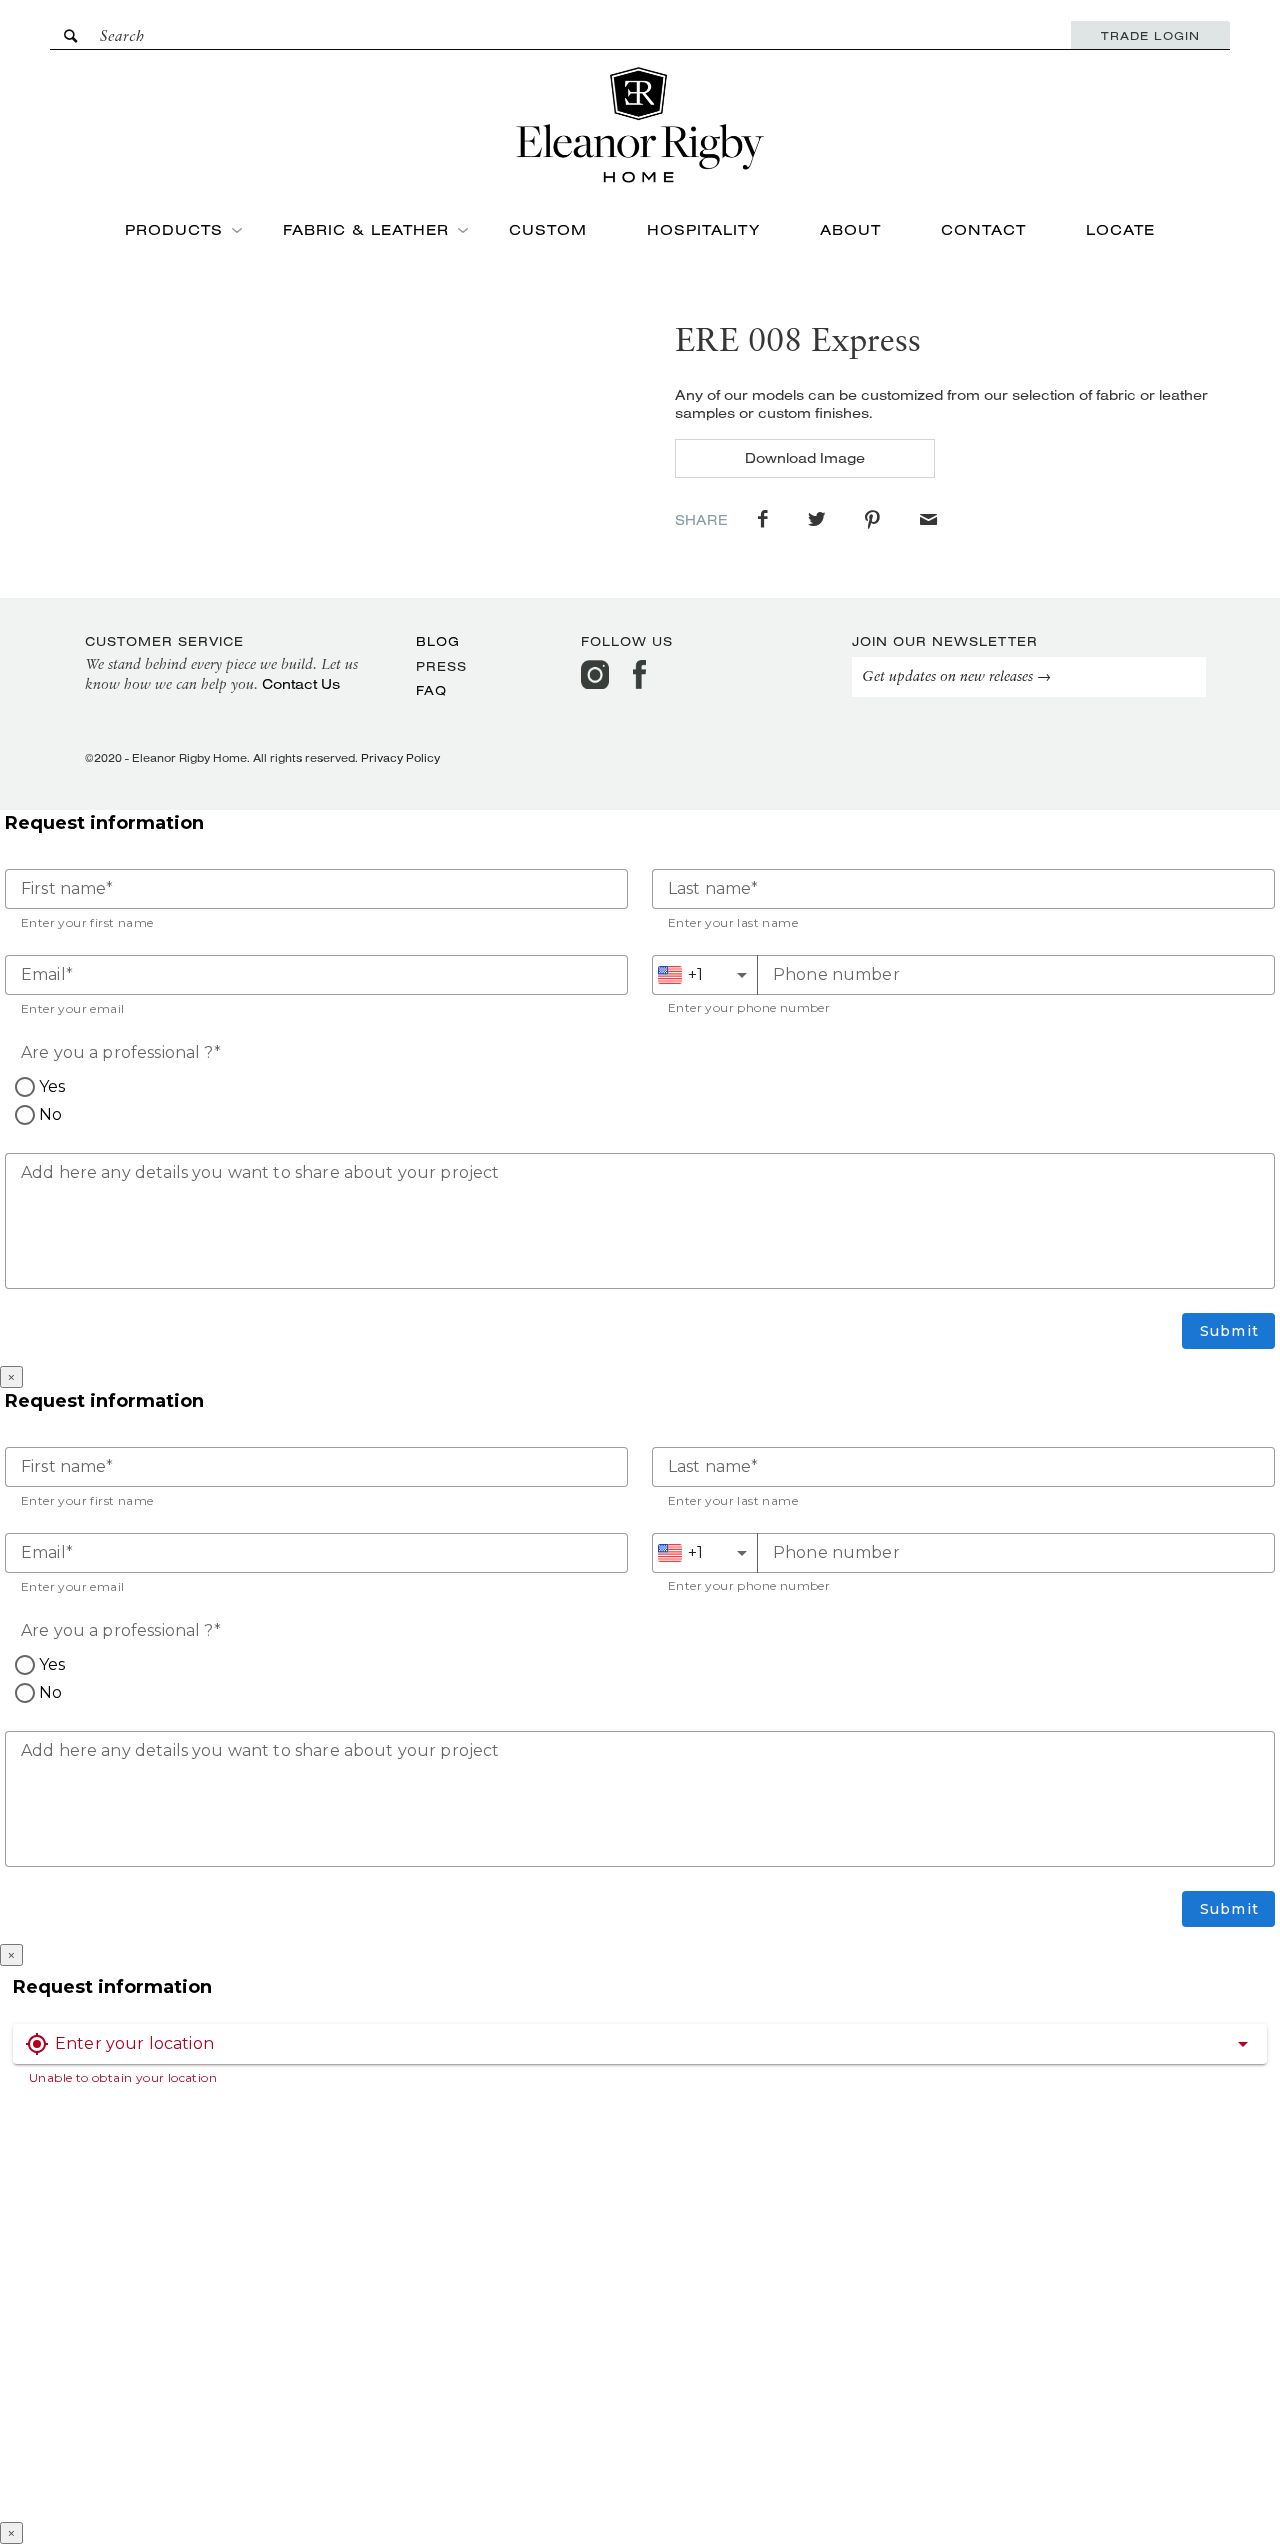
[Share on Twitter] (816, 520)
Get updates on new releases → (956, 677)
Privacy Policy (400, 758)
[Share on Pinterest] (872, 520)
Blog (438, 641)
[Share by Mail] (928, 520)
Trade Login (1150, 35)
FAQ (431, 690)
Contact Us (301, 684)
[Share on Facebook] (763, 520)
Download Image (805, 458)
